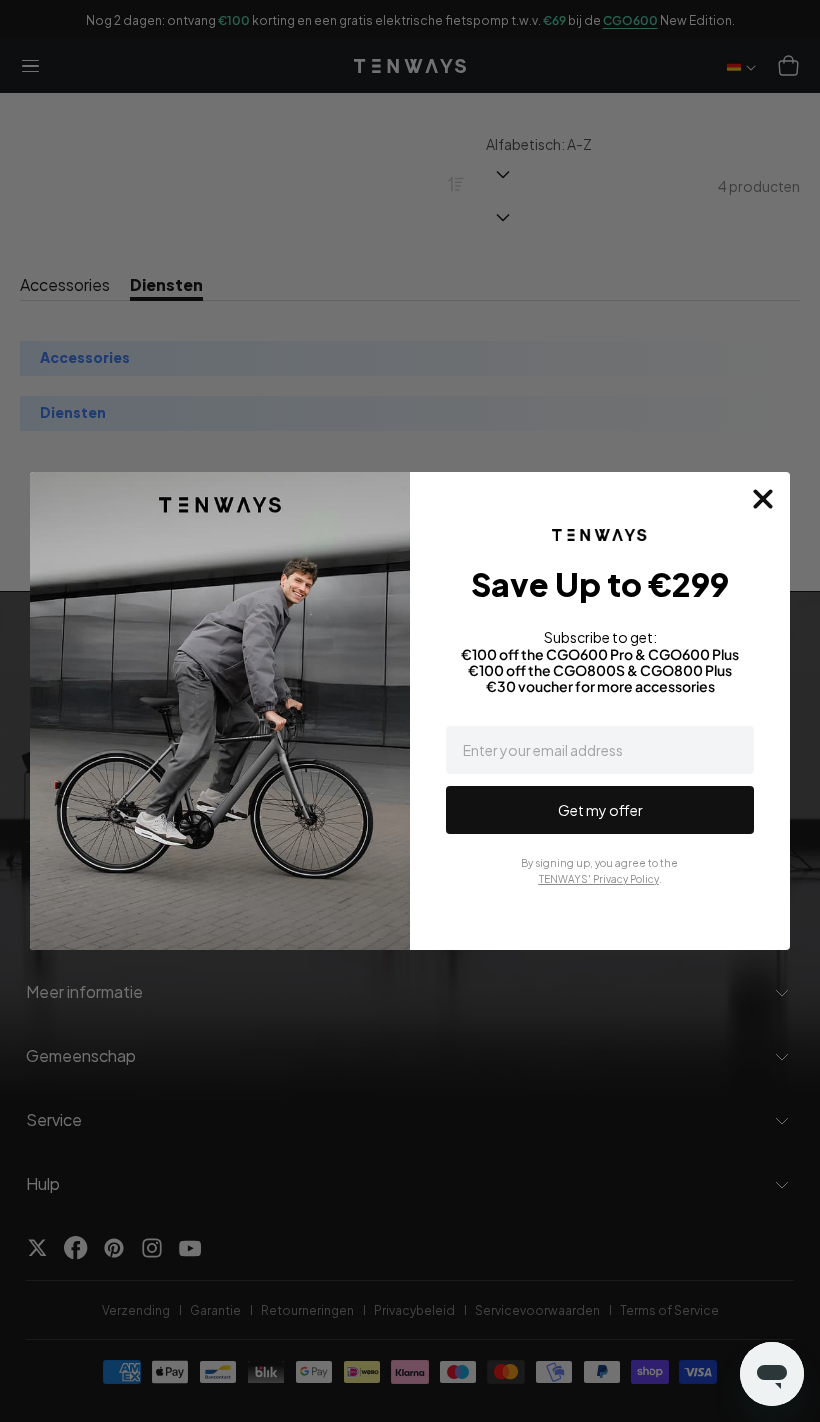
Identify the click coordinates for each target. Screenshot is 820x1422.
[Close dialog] (763, 499)
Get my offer (600, 810)
